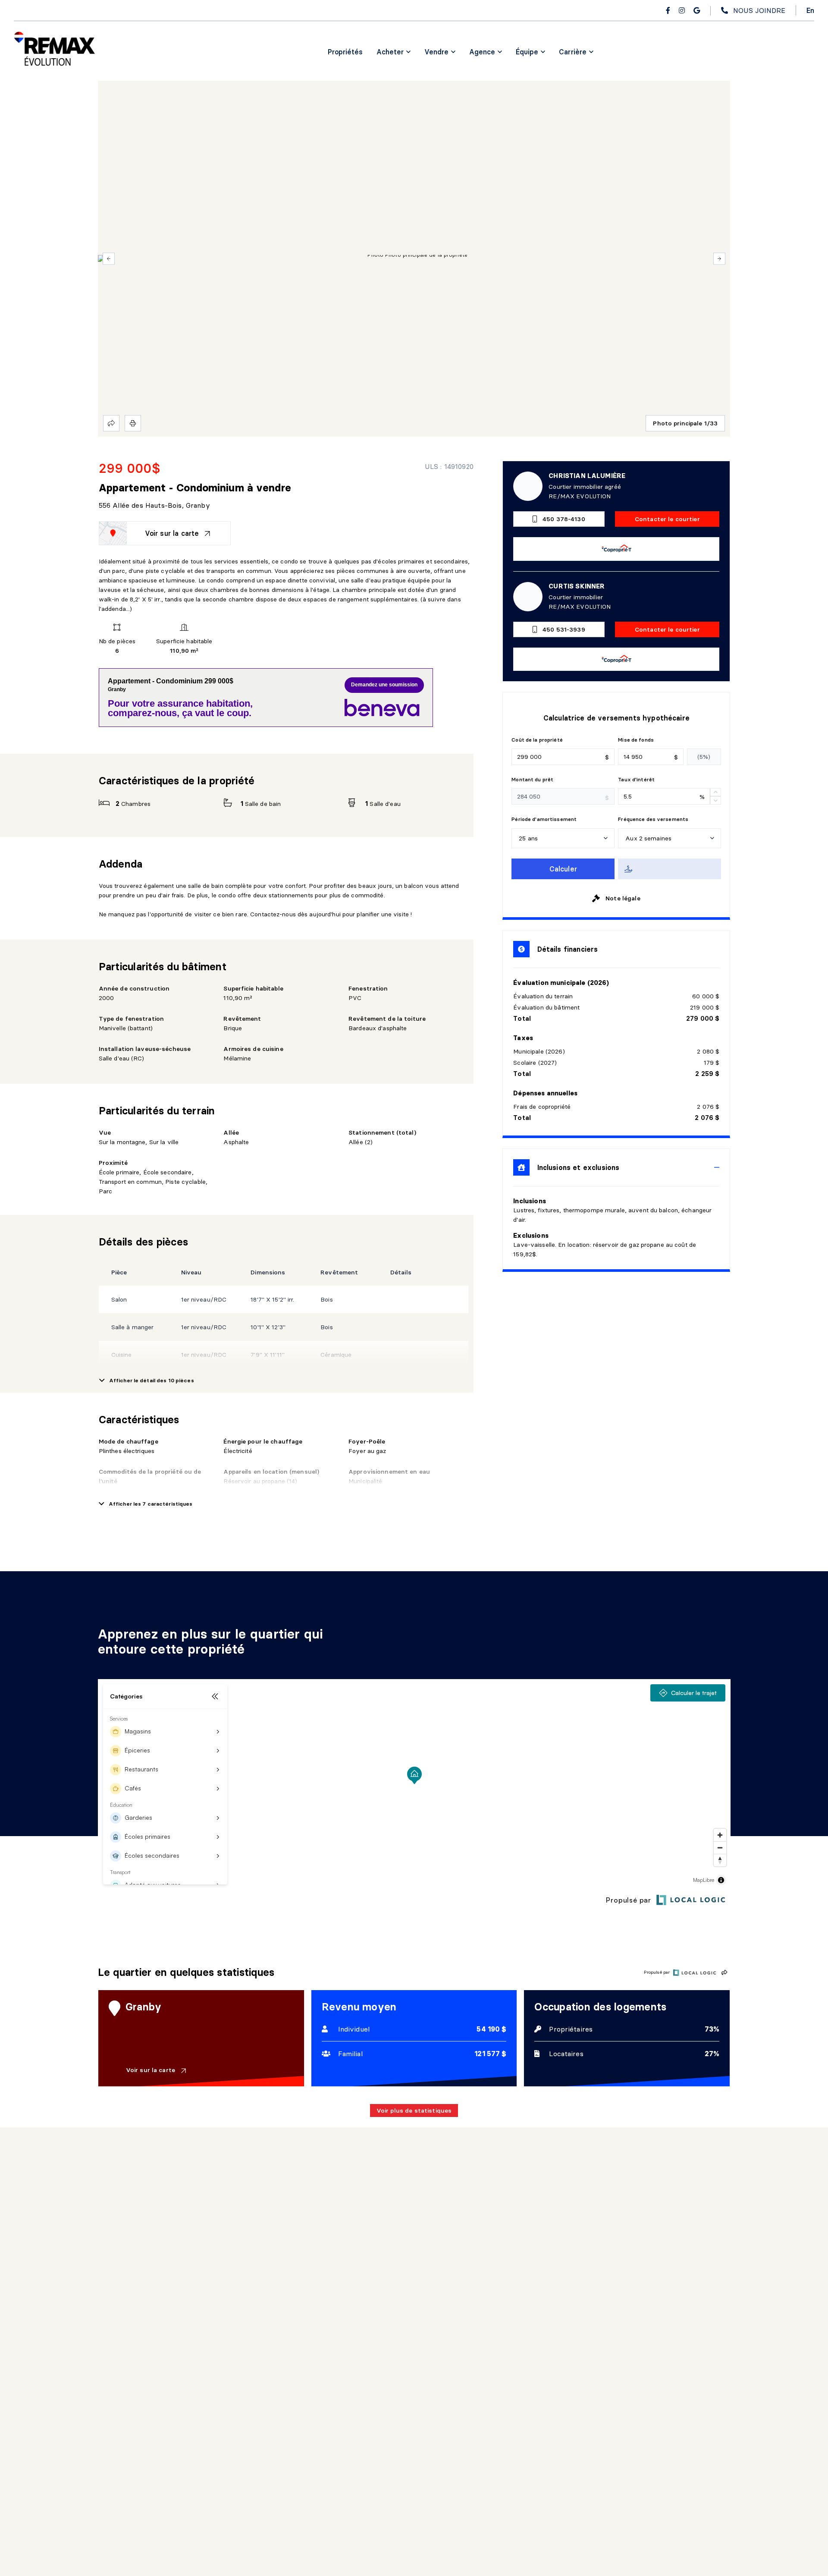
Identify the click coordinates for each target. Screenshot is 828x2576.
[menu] (394, 52)
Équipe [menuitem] (527, 52)
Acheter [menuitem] (390, 52)
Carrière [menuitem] (573, 52)
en (810, 10)
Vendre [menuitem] (436, 52)
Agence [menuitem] (482, 52)
